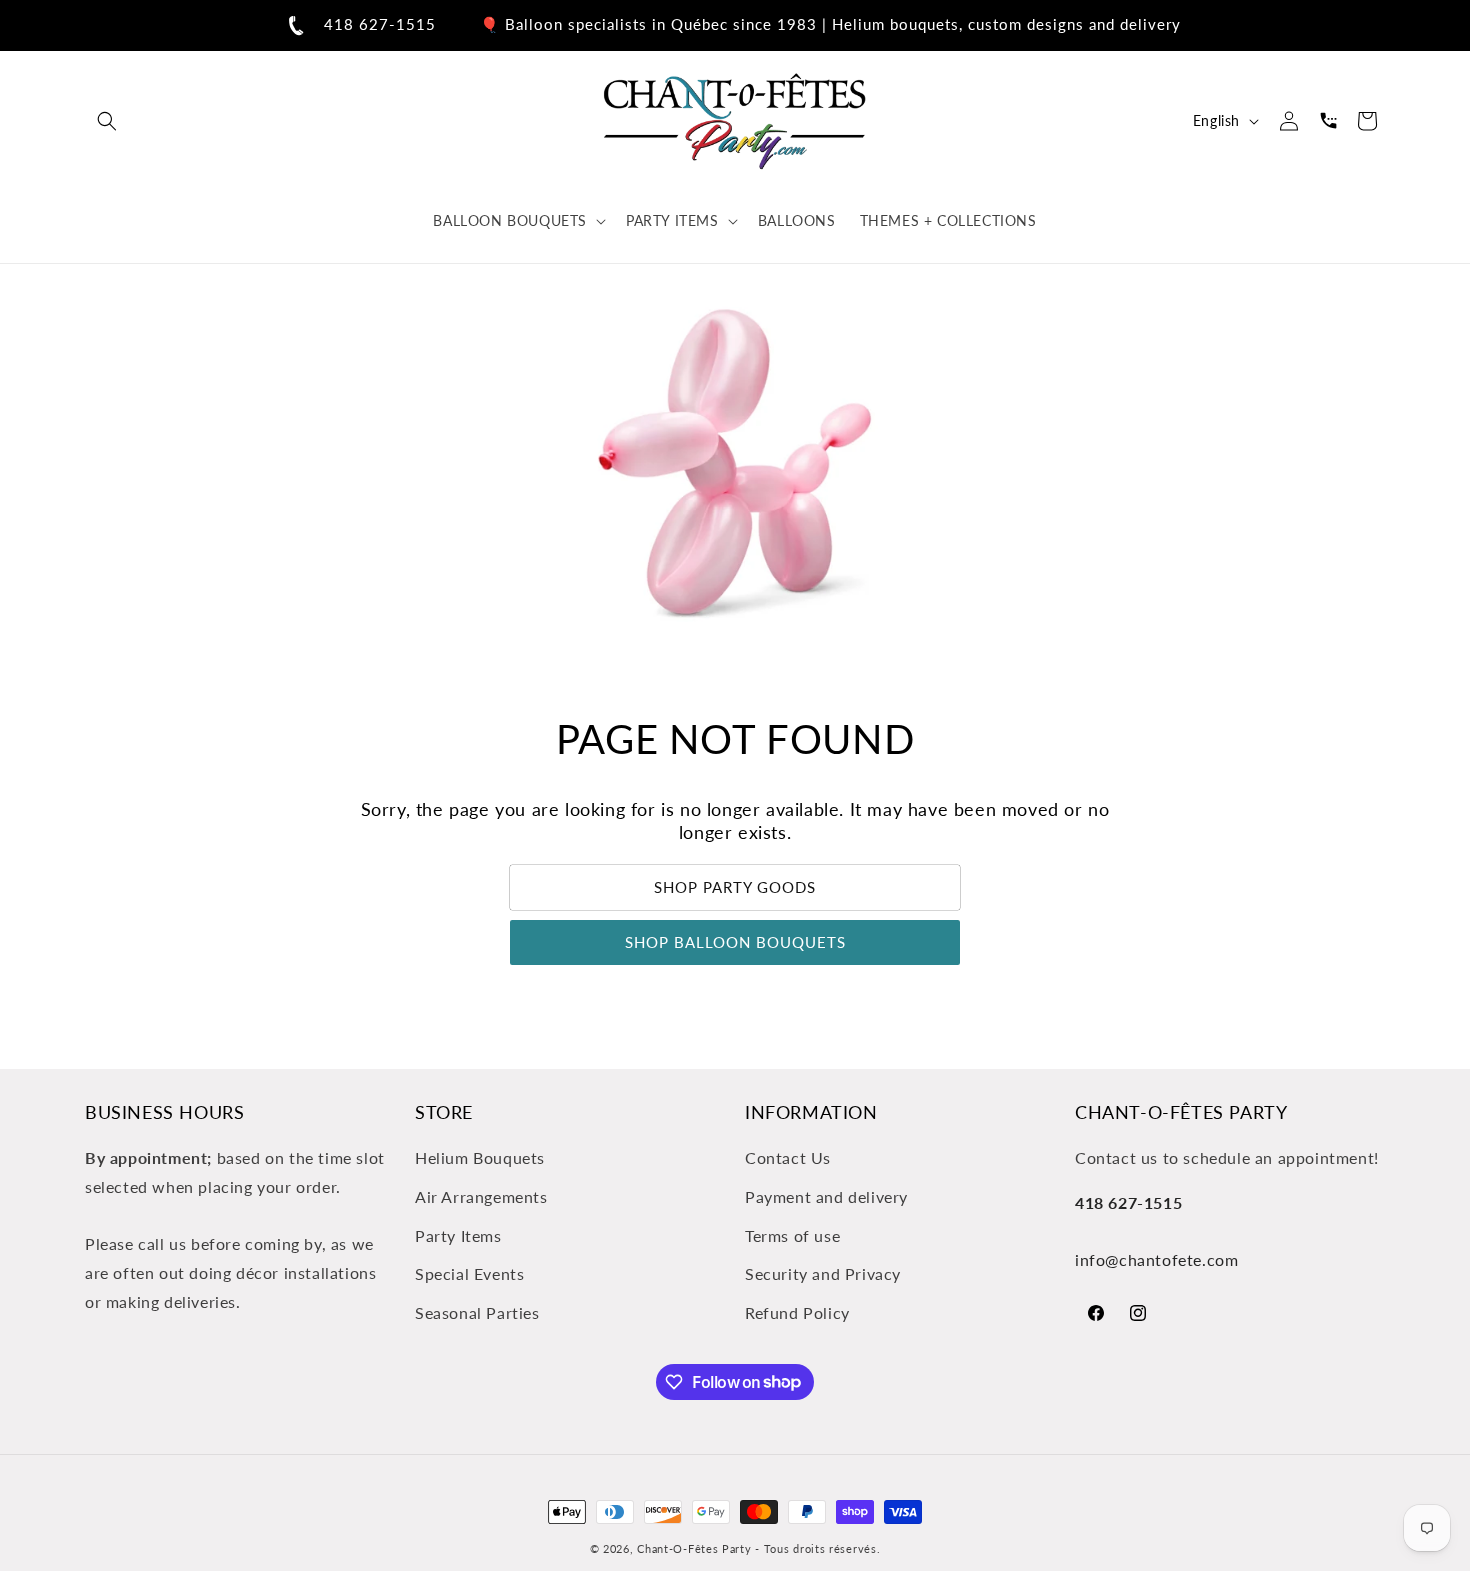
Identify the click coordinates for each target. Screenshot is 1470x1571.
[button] (107, 121)
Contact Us (788, 1157)
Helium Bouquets (480, 1157)
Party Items (458, 1235)
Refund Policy (797, 1313)
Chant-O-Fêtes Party (694, 1548)
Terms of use (792, 1235)
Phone (1328, 121)
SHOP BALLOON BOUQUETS (735, 943)
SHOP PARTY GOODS (735, 888)
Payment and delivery (826, 1196)
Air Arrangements (481, 1196)
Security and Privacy (823, 1274)
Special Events (469, 1274)
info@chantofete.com (1156, 1260)
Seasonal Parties (477, 1313)
